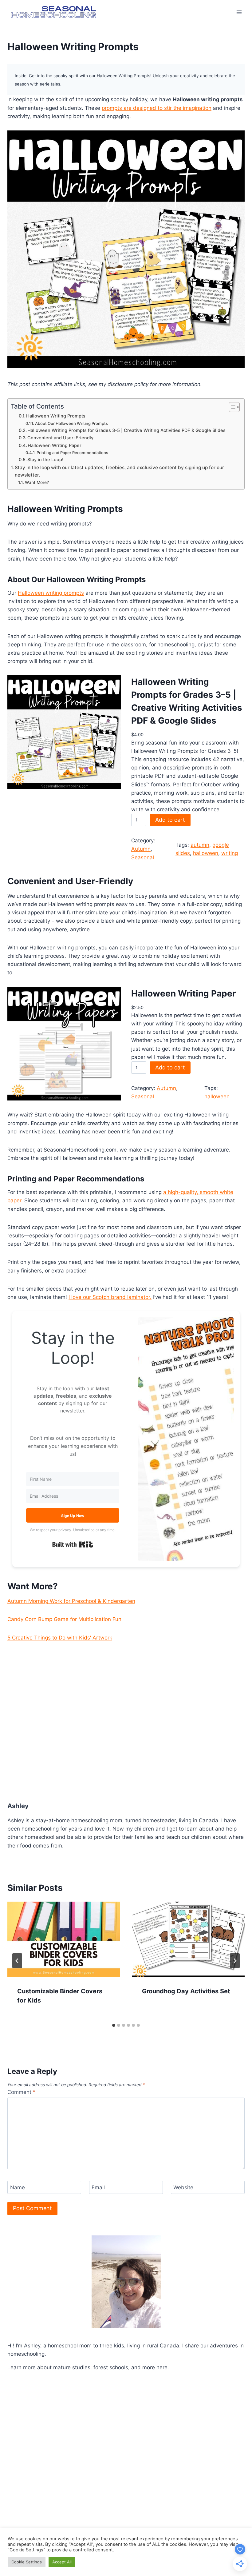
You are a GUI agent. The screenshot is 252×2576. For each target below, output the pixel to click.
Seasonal (143, 857)
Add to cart (170, 820)
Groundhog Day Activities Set (186, 1991)
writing (230, 853)
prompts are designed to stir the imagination (157, 108)
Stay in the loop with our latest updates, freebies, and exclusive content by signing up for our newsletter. (119, 471)
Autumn (141, 849)
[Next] (235, 1961)
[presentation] (64, 1939)
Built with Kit (73, 1544)
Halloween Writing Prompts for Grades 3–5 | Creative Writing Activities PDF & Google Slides (126, 430)
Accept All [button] (62, 2562)
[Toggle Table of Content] (231, 407)
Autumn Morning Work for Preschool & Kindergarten (71, 1601)
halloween (206, 853)
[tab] (114, 2025)
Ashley (18, 1806)
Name (18, 2187)
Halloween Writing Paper (55, 445)
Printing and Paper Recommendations (72, 453)
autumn (200, 845)
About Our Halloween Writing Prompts (71, 423)
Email (98, 2187)
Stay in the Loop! (45, 460)
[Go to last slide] (17, 1961)
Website (183, 2187)
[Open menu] (239, 12)
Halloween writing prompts (51, 593)
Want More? (37, 482)
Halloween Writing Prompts (56, 416)
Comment (22, 2092)
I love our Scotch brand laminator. (110, 1297)
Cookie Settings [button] (27, 2562)
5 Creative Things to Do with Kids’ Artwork (60, 1638)
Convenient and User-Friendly (60, 438)
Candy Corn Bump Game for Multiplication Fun (64, 1619)
